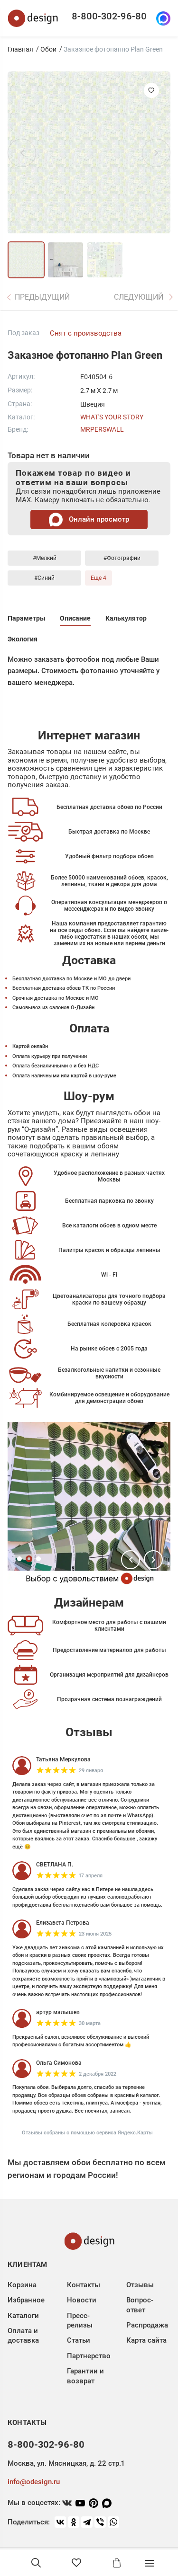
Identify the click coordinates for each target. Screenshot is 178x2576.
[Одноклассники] (74, 2522)
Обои (48, 49)
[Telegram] (87, 2522)
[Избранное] (76, 2563)
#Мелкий (45, 558)
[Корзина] (117, 2563)
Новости (82, 2300)
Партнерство (89, 2356)
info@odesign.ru (34, 2482)
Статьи (79, 2340)
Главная (20, 49)
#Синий (44, 578)
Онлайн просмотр (98, 519)
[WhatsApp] (113, 2522)
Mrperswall (102, 429)
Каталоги (23, 2316)
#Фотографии (122, 558)
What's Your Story (112, 417)
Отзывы (140, 2285)
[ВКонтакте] (60, 2522)
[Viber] (100, 2522)
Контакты (84, 2285)
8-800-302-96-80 (109, 16)
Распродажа (147, 2325)
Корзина (22, 2285)
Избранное (26, 2300)
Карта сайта (146, 2340)
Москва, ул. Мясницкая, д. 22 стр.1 (66, 2463)
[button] (131, 1560)
